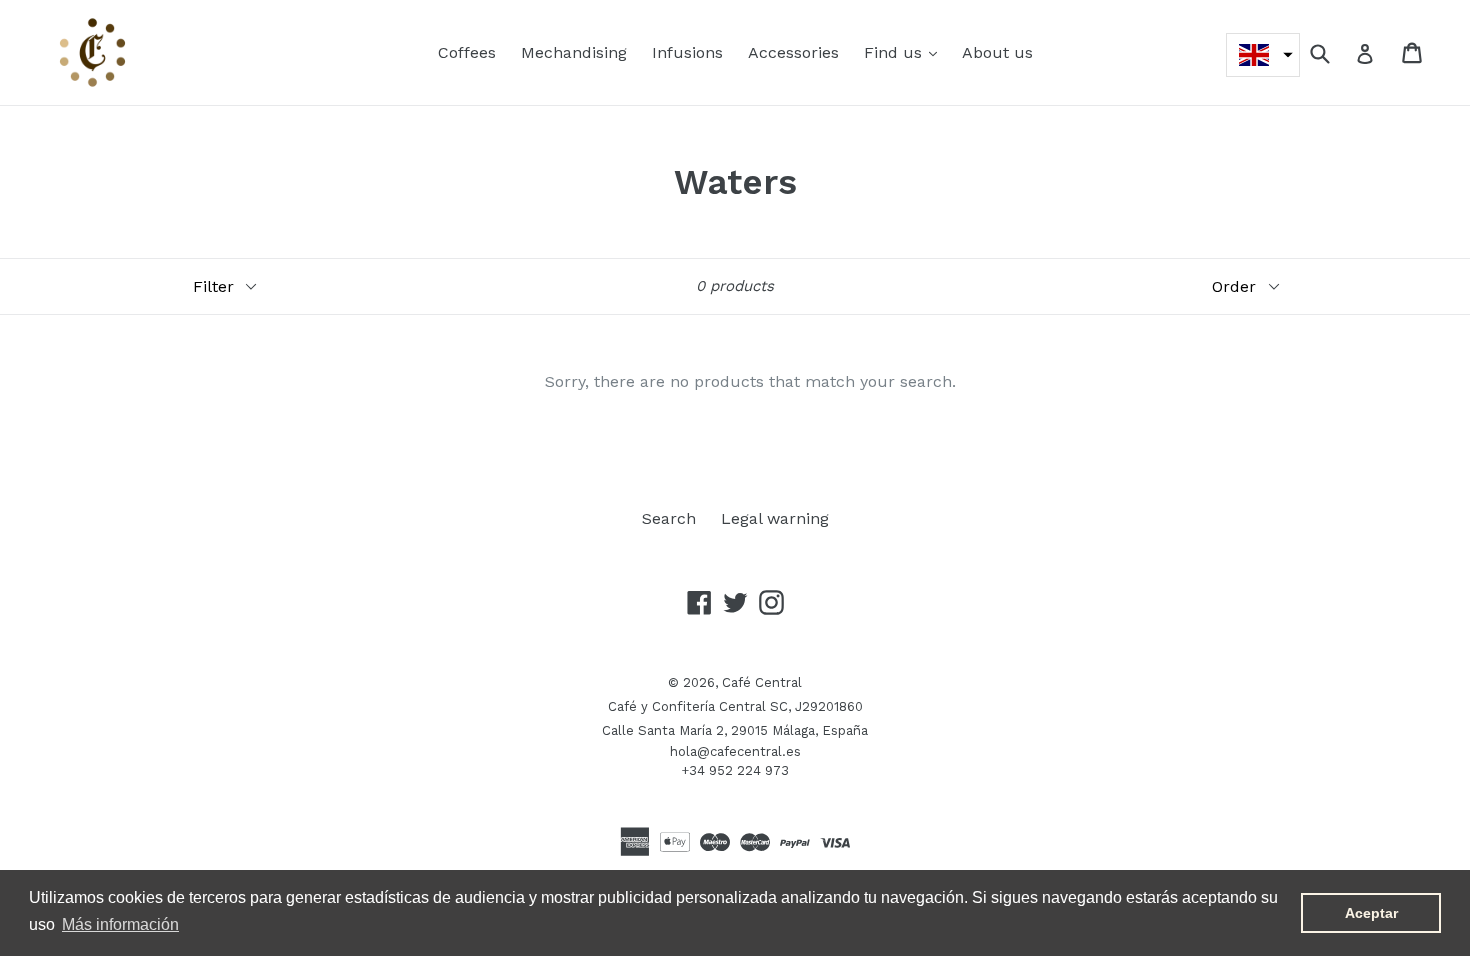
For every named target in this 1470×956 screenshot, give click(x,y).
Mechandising (574, 52)
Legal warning (775, 518)
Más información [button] (120, 924)
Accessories (793, 52)
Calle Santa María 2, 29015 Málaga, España (735, 730)
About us (997, 52)
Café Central (762, 682)
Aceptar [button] (1371, 913)
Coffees (467, 52)
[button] (1263, 55)
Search (669, 518)
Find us (905, 52)
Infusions (687, 52)
